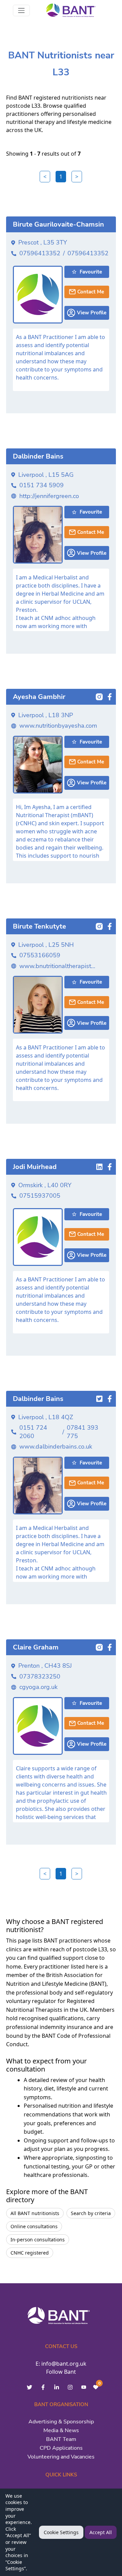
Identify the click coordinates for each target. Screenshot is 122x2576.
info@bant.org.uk (64, 2364)
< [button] (45, 177)
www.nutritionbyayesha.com (58, 726)
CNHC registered (30, 2253)
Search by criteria (91, 2213)
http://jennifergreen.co (49, 496)
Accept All (101, 2532)
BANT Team (61, 2439)
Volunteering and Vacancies (61, 2457)
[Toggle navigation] (21, 10)
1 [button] (61, 177)
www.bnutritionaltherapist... (57, 966)
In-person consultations (38, 2240)
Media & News (61, 2430)
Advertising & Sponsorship (61, 2422)
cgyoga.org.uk (38, 1687)
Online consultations (34, 2226)
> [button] (77, 177)
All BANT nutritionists (35, 2213)
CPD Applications (61, 2448)
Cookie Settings (61, 2532)
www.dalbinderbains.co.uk (56, 1447)
